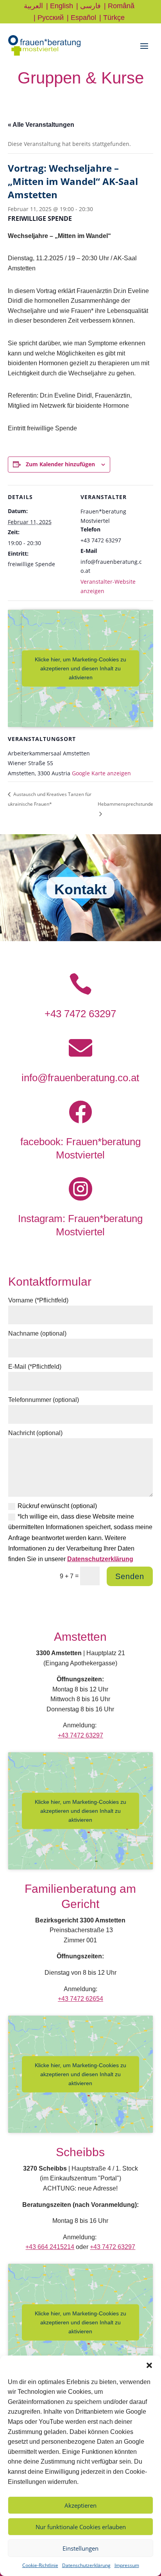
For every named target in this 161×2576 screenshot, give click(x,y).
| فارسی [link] (89, 6)
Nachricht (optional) (35, 1433)
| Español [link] (81, 18)
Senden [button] (130, 1576)
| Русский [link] (49, 18)
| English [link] (60, 6)
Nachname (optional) (37, 1333)
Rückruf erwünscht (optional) (57, 1506)
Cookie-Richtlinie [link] (40, 2565)
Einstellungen (80, 2548)
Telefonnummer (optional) (44, 1400)
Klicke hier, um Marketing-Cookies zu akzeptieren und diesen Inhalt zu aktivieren (80, 668)
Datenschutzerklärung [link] (86, 2565)
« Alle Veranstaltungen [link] (41, 125)
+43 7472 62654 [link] (80, 1999)
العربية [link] (33, 6)
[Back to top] (153, 2519)
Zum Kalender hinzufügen (60, 464)
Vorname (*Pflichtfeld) (38, 1300)
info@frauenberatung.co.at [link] (80, 1078)
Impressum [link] (127, 2565)
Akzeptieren (80, 2505)
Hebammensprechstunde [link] (125, 804)
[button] (149, 2365)
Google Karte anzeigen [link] (101, 773)
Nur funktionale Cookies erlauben (81, 2527)
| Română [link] (119, 6)
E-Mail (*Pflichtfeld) (35, 1367)
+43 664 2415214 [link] (50, 2247)
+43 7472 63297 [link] (80, 1014)
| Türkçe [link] (112, 18)
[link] (44, 54)
